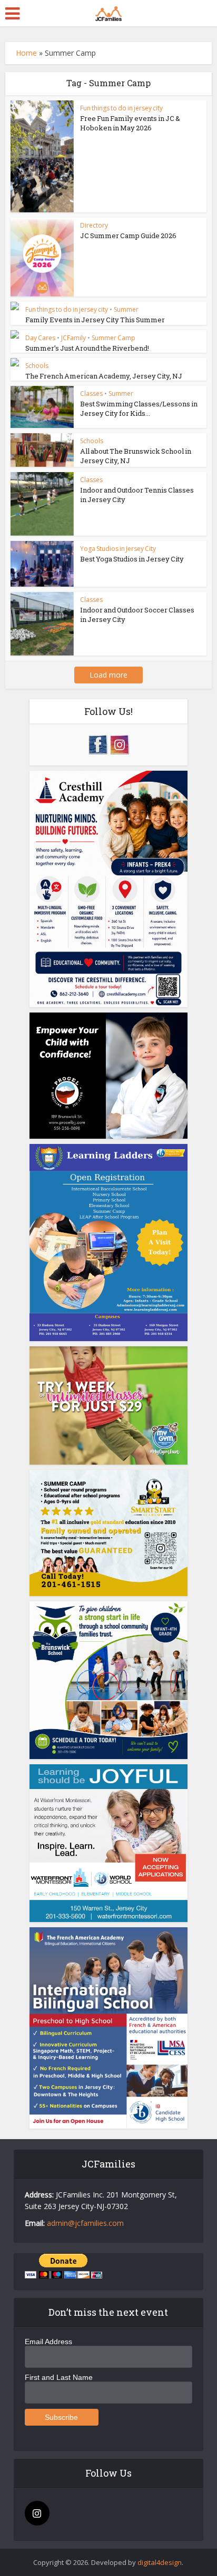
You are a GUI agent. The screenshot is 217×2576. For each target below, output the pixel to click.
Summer (126, 309)
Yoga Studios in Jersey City (118, 549)
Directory (94, 225)
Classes (91, 393)
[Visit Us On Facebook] (98, 744)
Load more (108, 675)
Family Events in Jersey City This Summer (95, 320)
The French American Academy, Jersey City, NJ (104, 376)
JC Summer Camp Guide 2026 (128, 236)
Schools (37, 366)
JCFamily (73, 338)
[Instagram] (37, 2513)
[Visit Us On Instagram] (119, 744)
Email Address (48, 2342)
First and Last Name (59, 2377)
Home (26, 53)
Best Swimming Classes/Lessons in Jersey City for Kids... (139, 408)
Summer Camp (114, 338)
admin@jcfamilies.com (85, 2223)
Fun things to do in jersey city (121, 108)
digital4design (160, 2562)
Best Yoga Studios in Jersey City (132, 559)
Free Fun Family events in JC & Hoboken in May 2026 (130, 123)
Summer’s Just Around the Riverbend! (87, 348)
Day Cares (40, 338)
